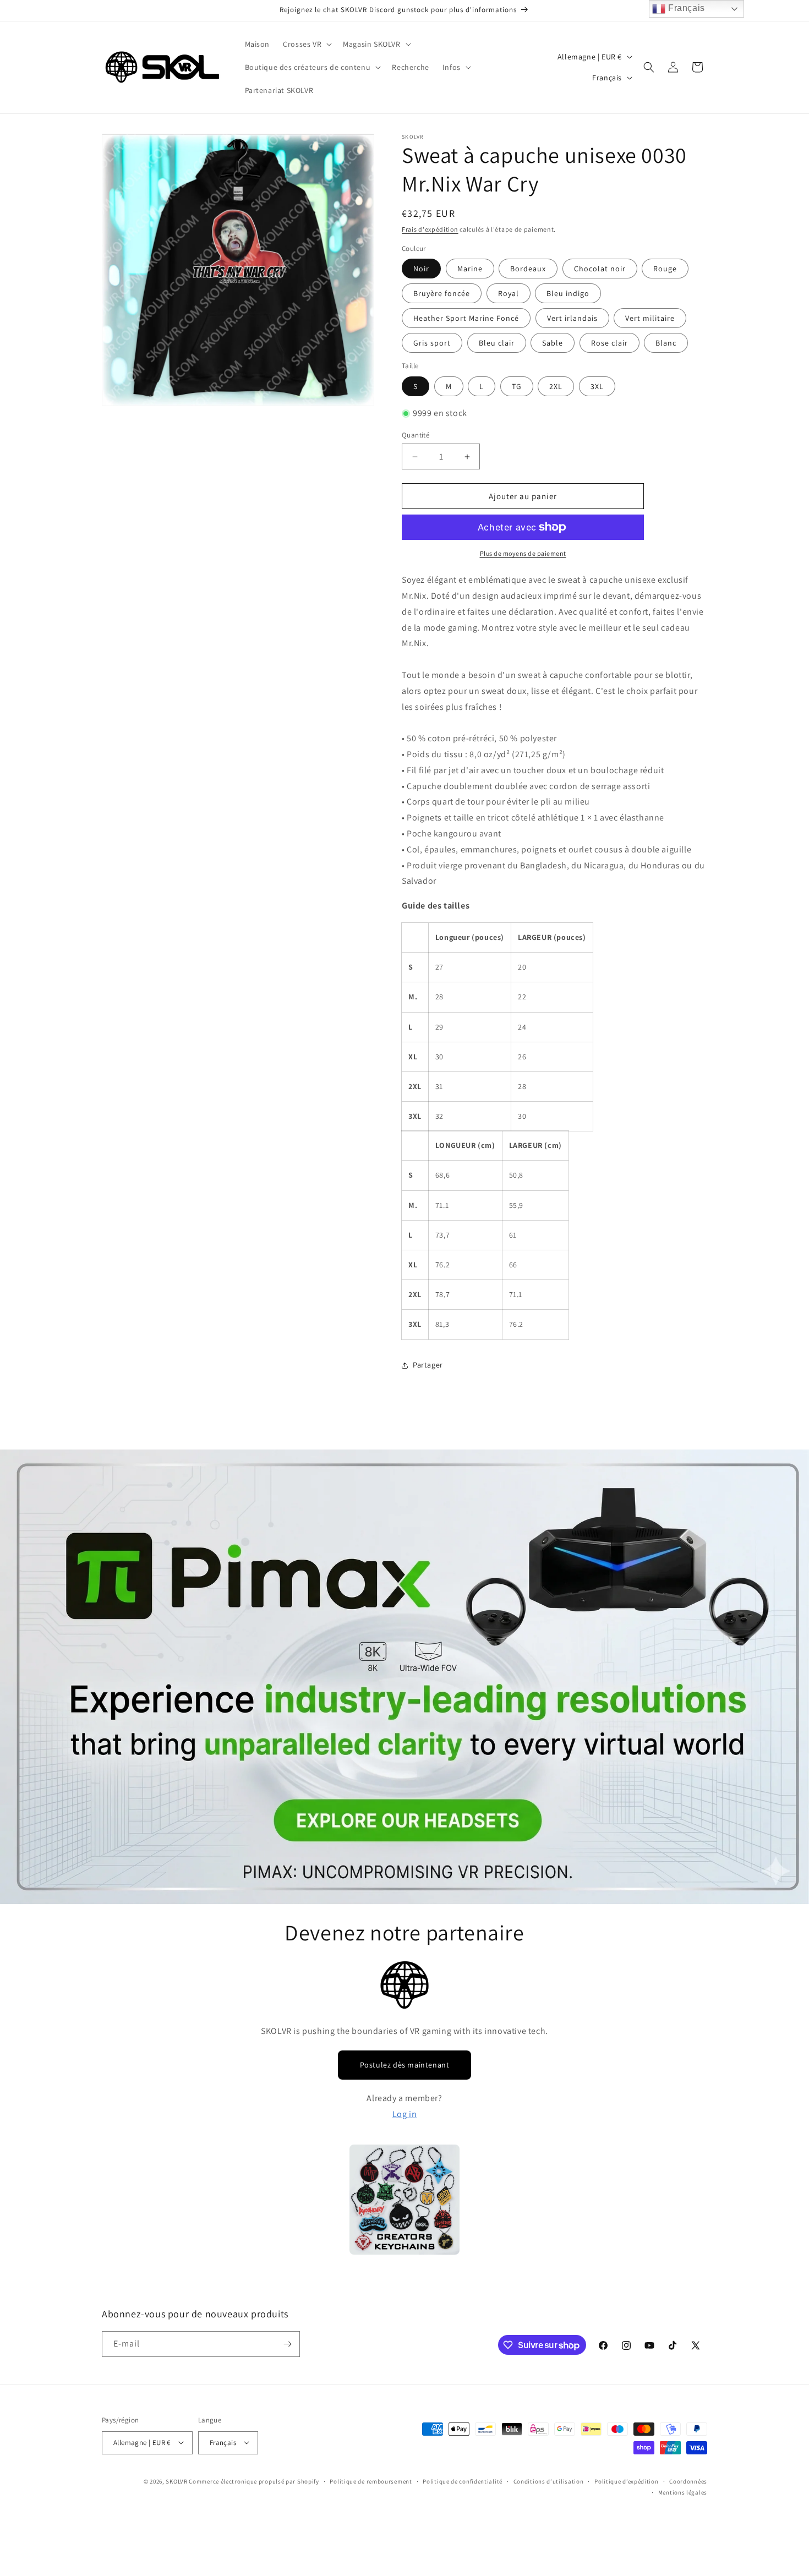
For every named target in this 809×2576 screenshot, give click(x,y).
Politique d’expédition (626, 2481)
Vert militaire (650, 318)
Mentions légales (683, 2492)
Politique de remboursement (371, 2481)
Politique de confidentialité (463, 2481)
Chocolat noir (600, 269)
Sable (553, 343)
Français (685, 8)
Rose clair (610, 343)
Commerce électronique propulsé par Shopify (254, 2481)
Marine (470, 269)
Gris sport (432, 343)
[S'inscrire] (287, 2344)
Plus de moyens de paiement (523, 553)
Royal (509, 293)
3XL (597, 386)
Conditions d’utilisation (549, 2481)
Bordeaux (528, 269)
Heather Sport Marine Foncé (466, 318)
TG (517, 386)
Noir (421, 269)
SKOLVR (176, 2481)
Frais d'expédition (430, 229)
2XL (556, 386)
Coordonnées (688, 2481)
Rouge (665, 269)
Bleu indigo (568, 293)
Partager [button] (428, 1365)
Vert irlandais (572, 318)
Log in (405, 2114)
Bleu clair (497, 343)
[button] (306, 44)
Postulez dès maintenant (405, 2065)
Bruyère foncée (442, 293)
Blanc (666, 343)
